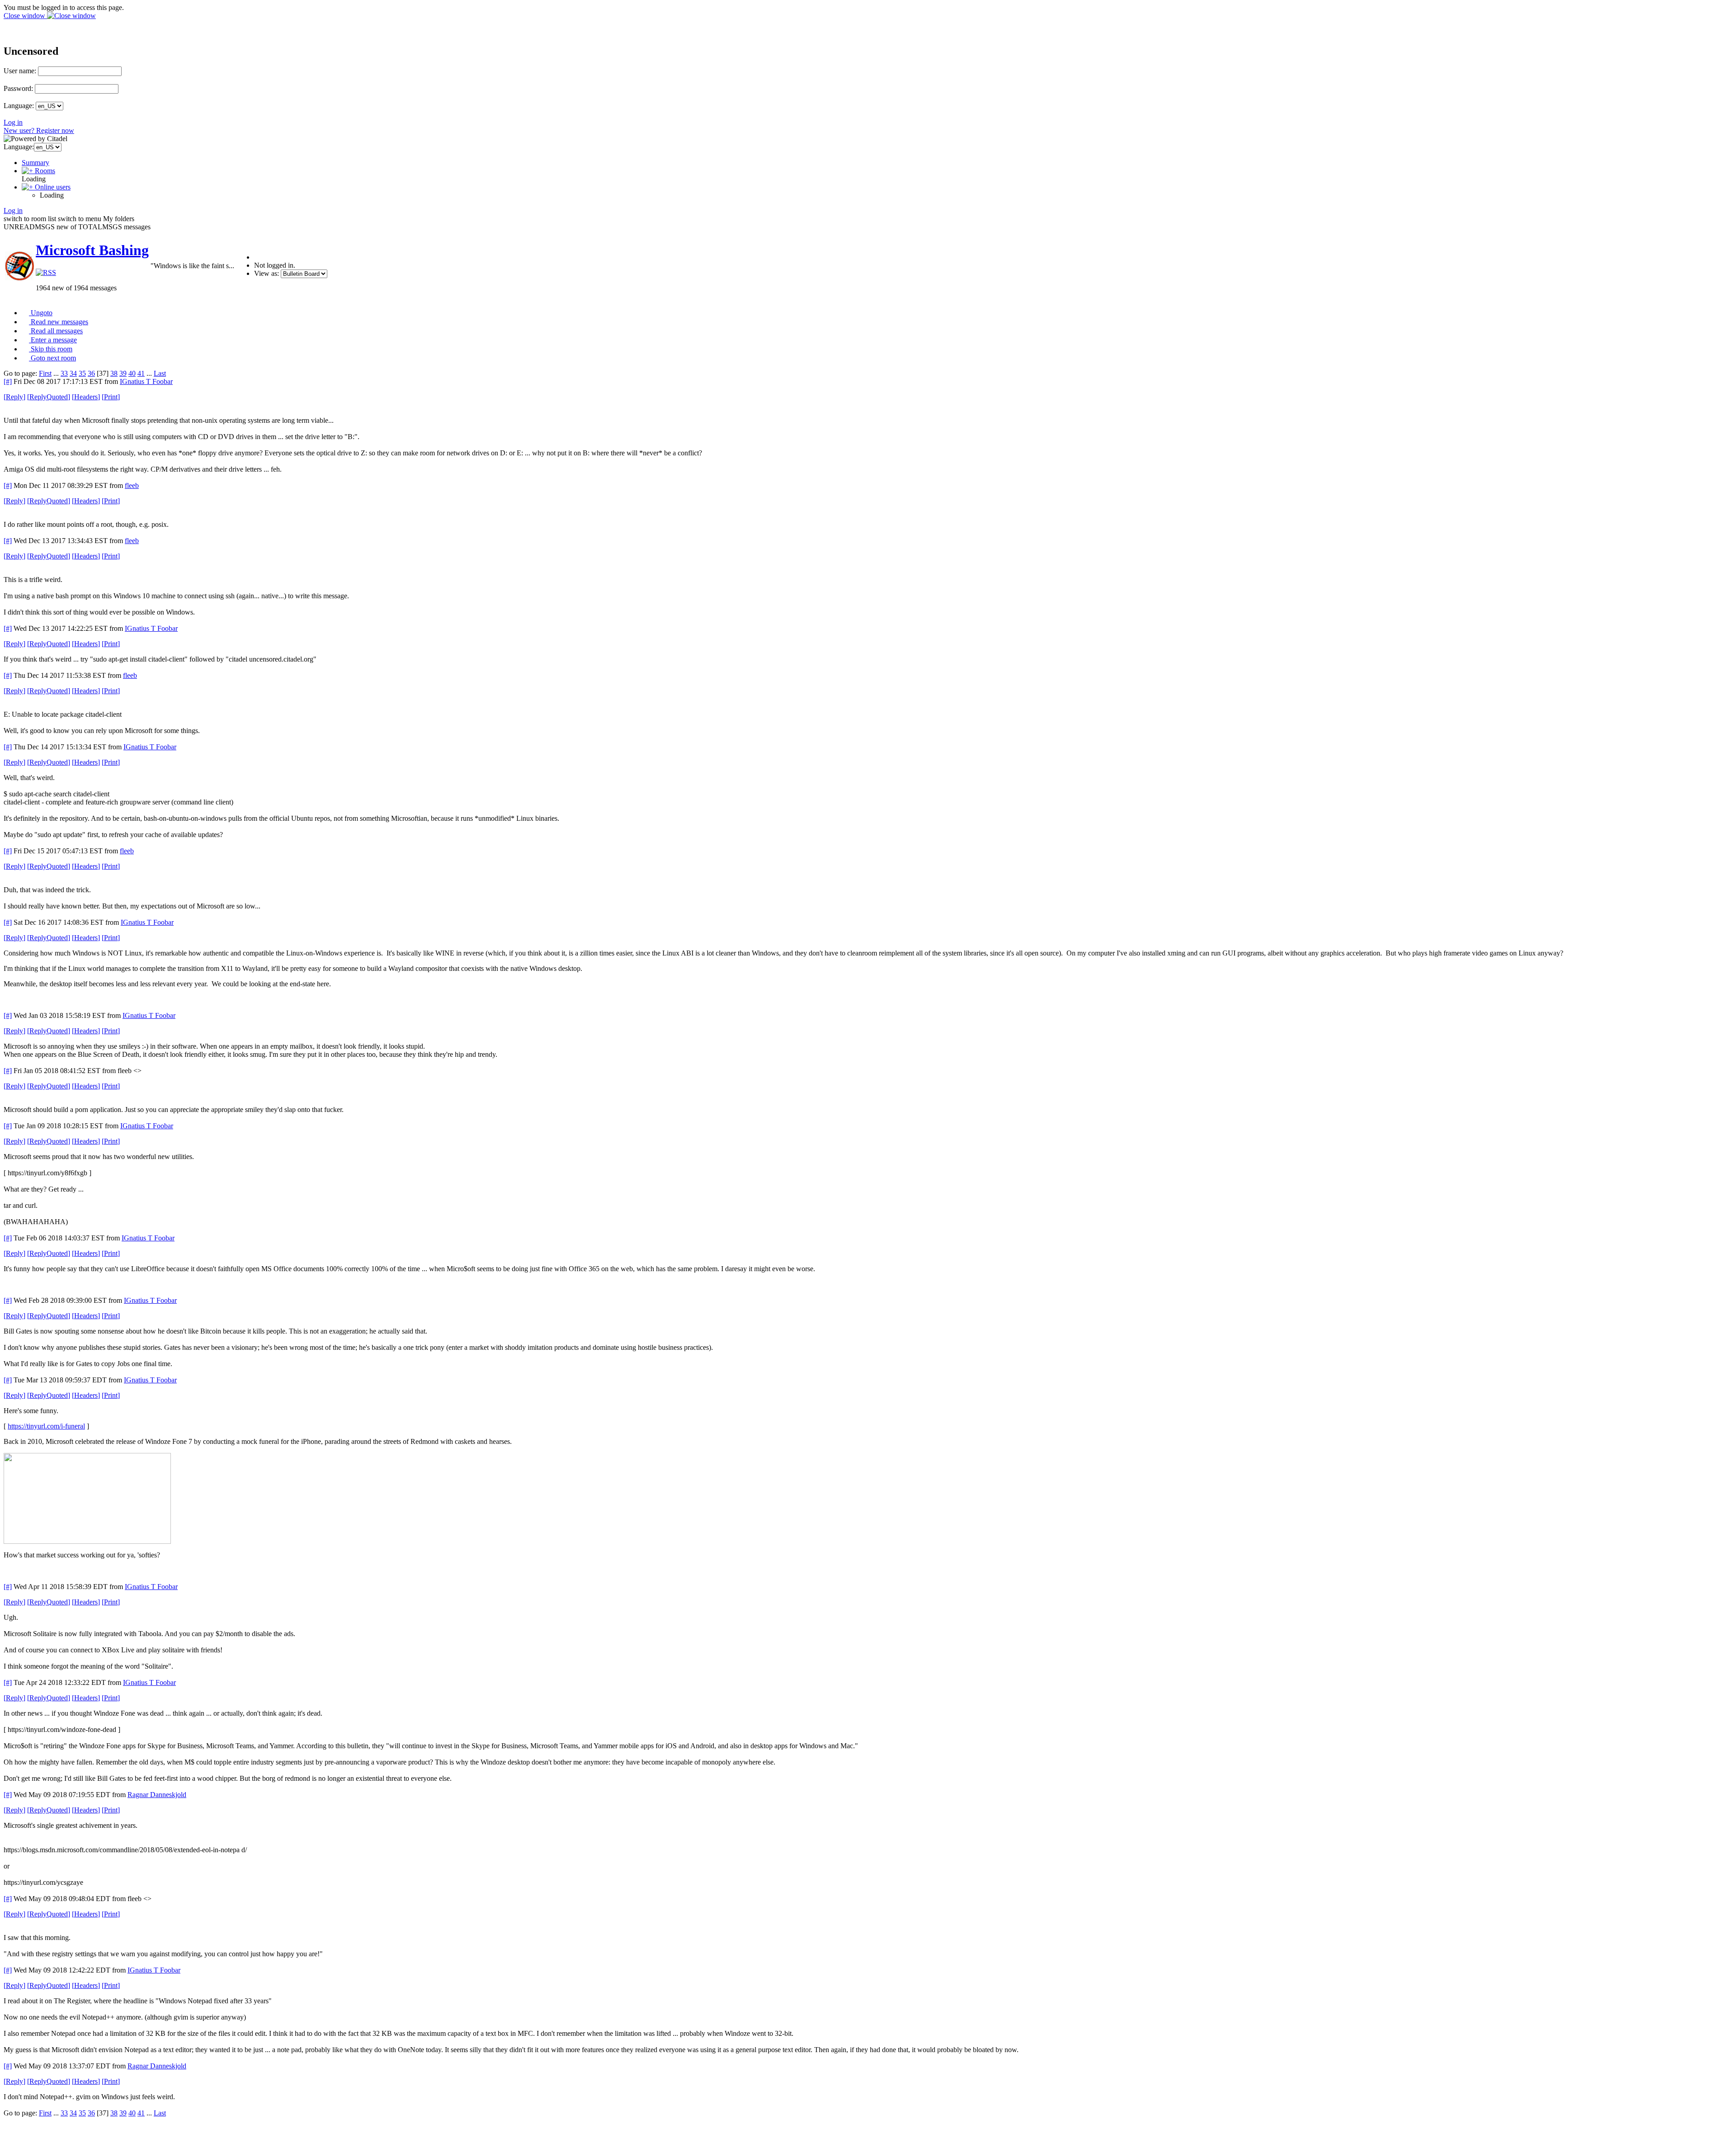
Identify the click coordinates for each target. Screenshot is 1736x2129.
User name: (20, 71)
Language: (19, 106)
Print (111, 397)
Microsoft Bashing (92, 250)
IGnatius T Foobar (146, 381)
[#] (8, 381)
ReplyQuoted (49, 397)
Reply (14, 397)
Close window (25, 16)
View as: (267, 273)
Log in (13, 122)
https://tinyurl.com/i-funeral (46, 1426)
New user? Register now (39, 130)
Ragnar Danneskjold (157, 1795)
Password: (18, 88)
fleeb (132, 485)
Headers (86, 397)
